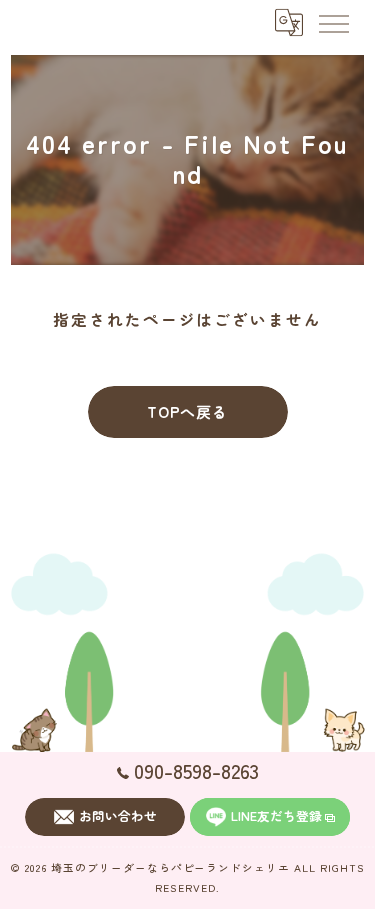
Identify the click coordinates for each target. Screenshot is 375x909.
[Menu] (333, 22)
